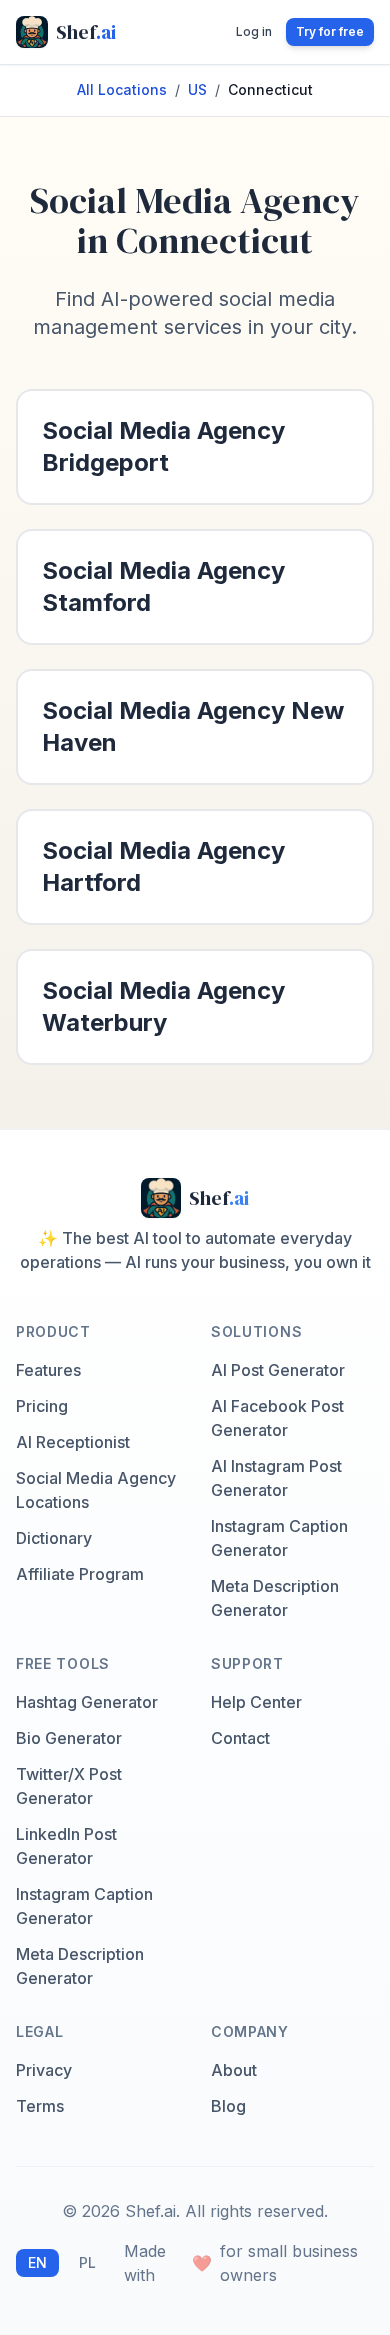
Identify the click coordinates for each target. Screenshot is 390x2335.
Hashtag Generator (87, 1702)
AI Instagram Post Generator (276, 1478)
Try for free (330, 31)
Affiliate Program (80, 1574)
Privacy (44, 2070)
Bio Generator (69, 1738)
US (197, 89)
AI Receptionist (73, 1442)
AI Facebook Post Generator (277, 1418)
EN (37, 2262)
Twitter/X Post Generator (69, 1786)
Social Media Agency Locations (96, 1490)
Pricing (42, 1406)
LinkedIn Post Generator (66, 1846)
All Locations (122, 89)
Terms (40, 2106)
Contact (240, 1738)
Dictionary (54, 1538)
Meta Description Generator (275, 1598)
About (234, 2070)
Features (48, 1370)
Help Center (256, 1702)
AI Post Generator (278, 1370)
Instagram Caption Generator (279, 1538)
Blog (228, 2106)
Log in (254, 31)
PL (87, 2262)
